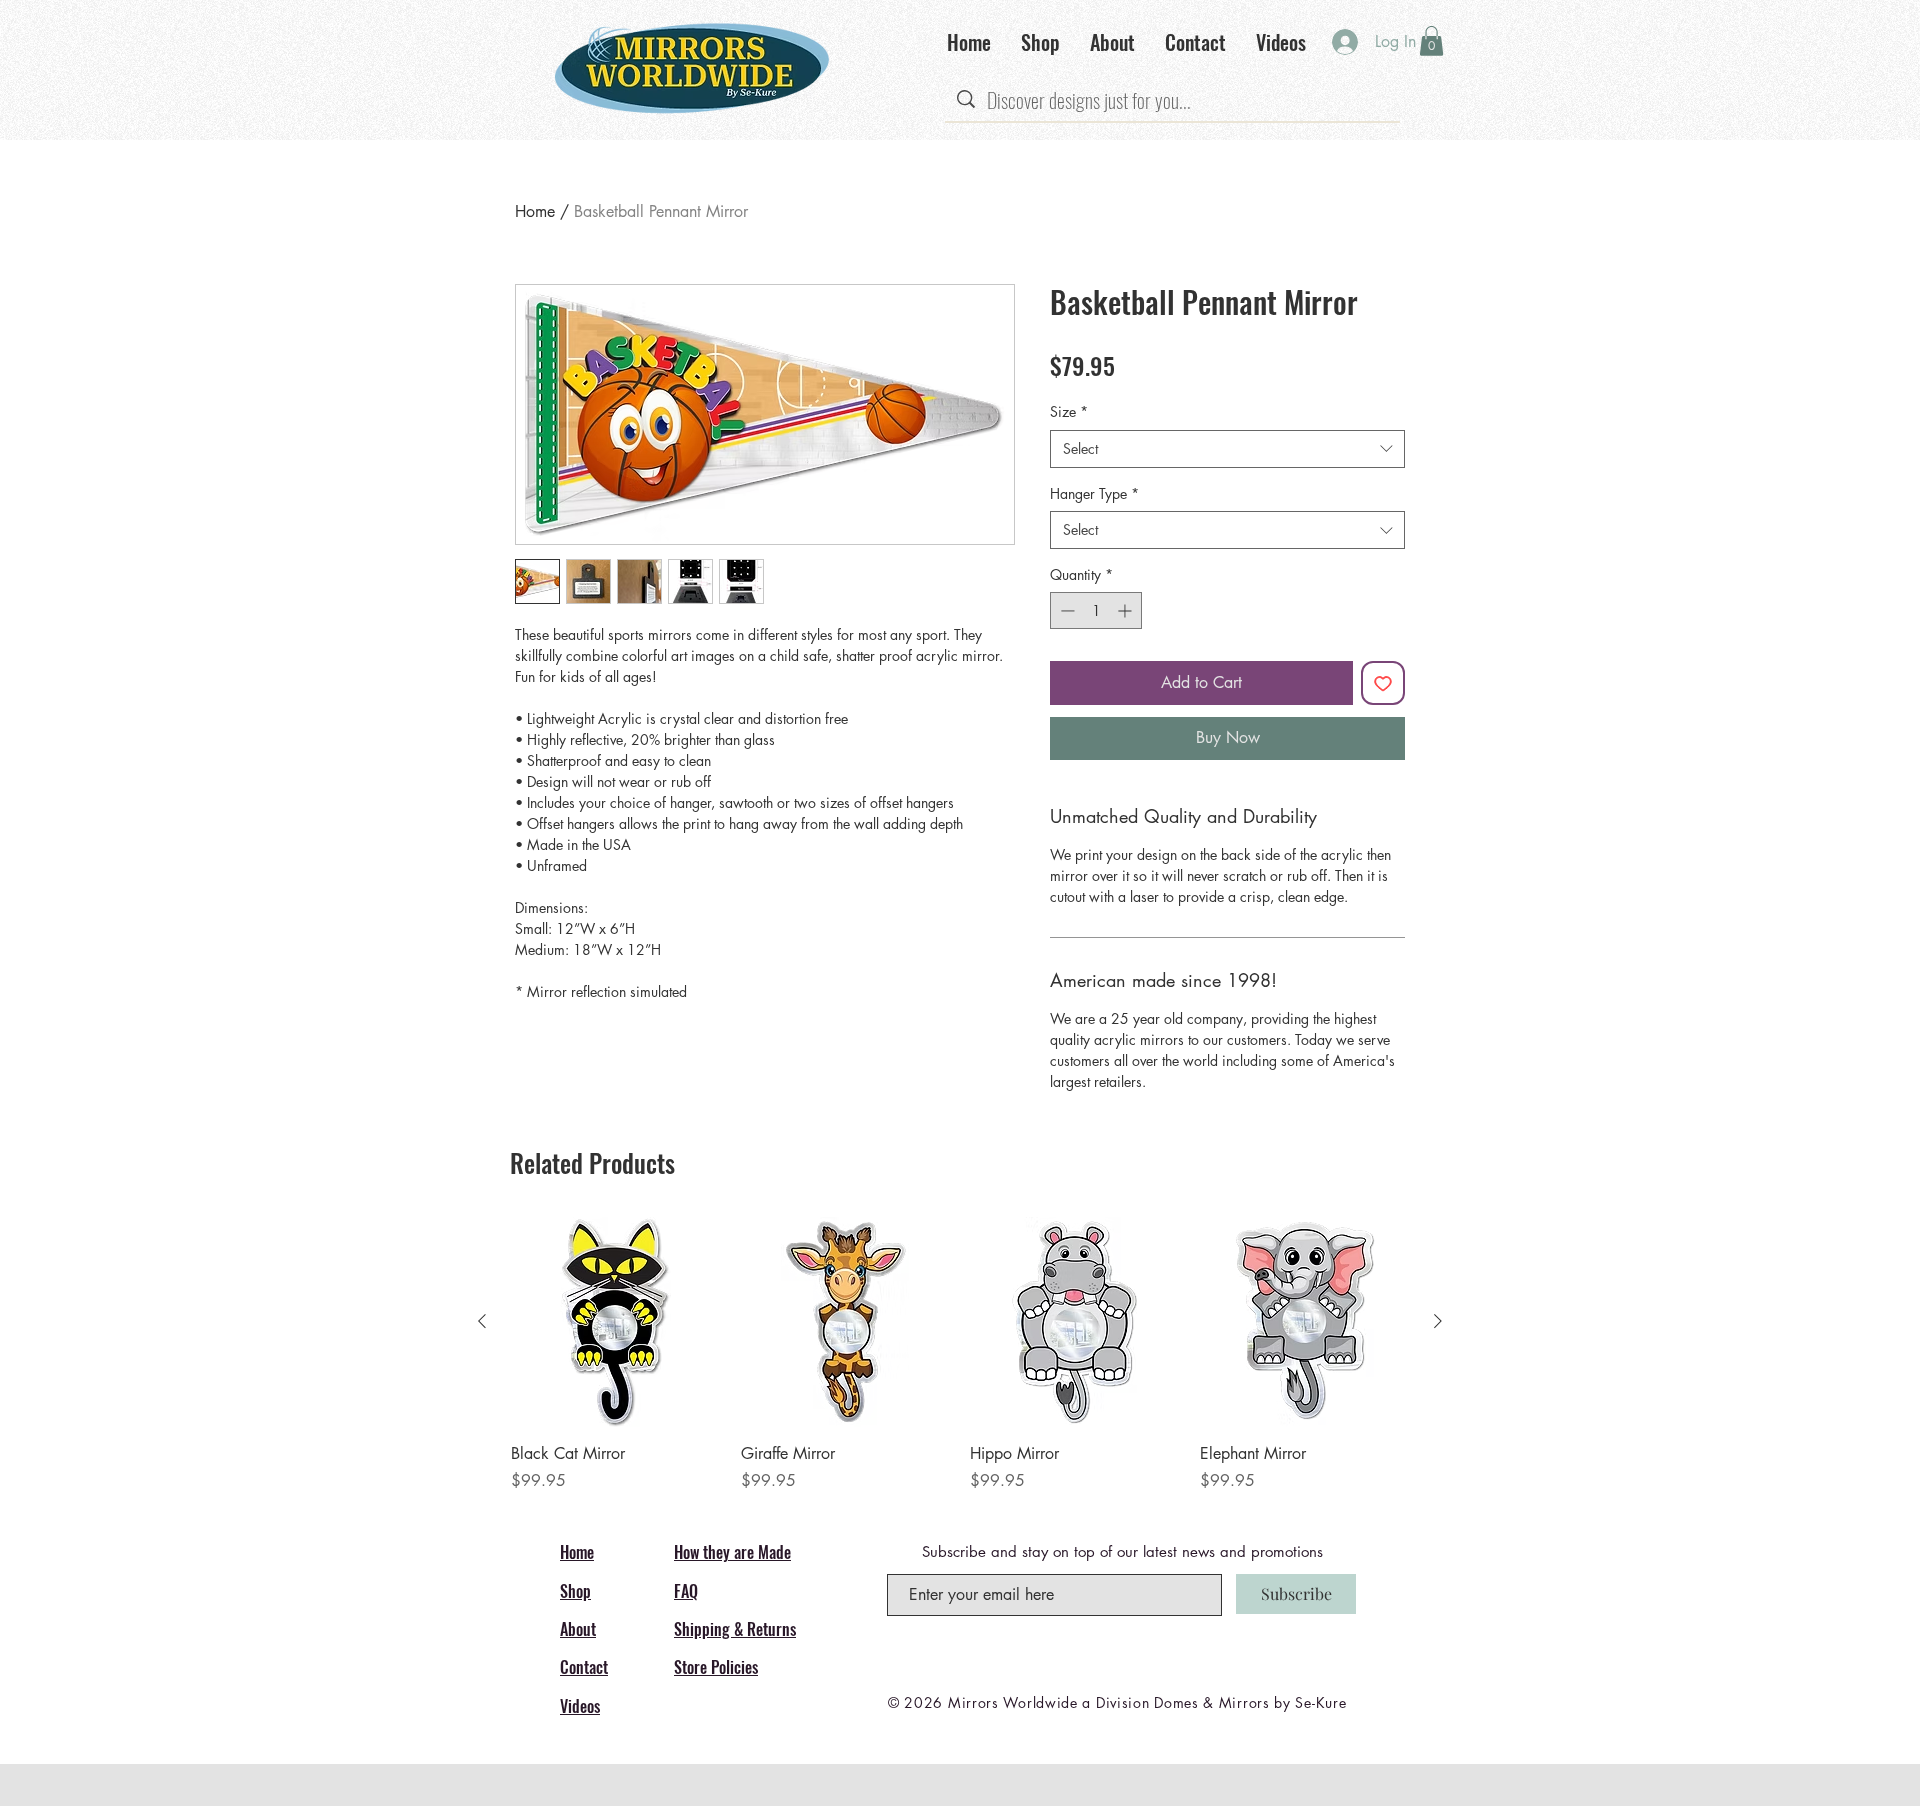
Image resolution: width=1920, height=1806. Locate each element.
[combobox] (1227, 449)
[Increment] (1126, 610)
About (578, 1629)
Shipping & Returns (735, 1629)
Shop (575, 1591)
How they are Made (732, 1552)
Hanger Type (1094, 493)
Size (1069, 411)
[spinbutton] (1096, 610)
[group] (960, 1355)
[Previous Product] (482, 1321)
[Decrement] (1065, 610)
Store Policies (716, 1667)
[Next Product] (1438, 1321)
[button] (1431, 41)
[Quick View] (616, 1322)
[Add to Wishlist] (1383, 683)
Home (535, 211)
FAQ (686, 1591)
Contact (584, 1667)
